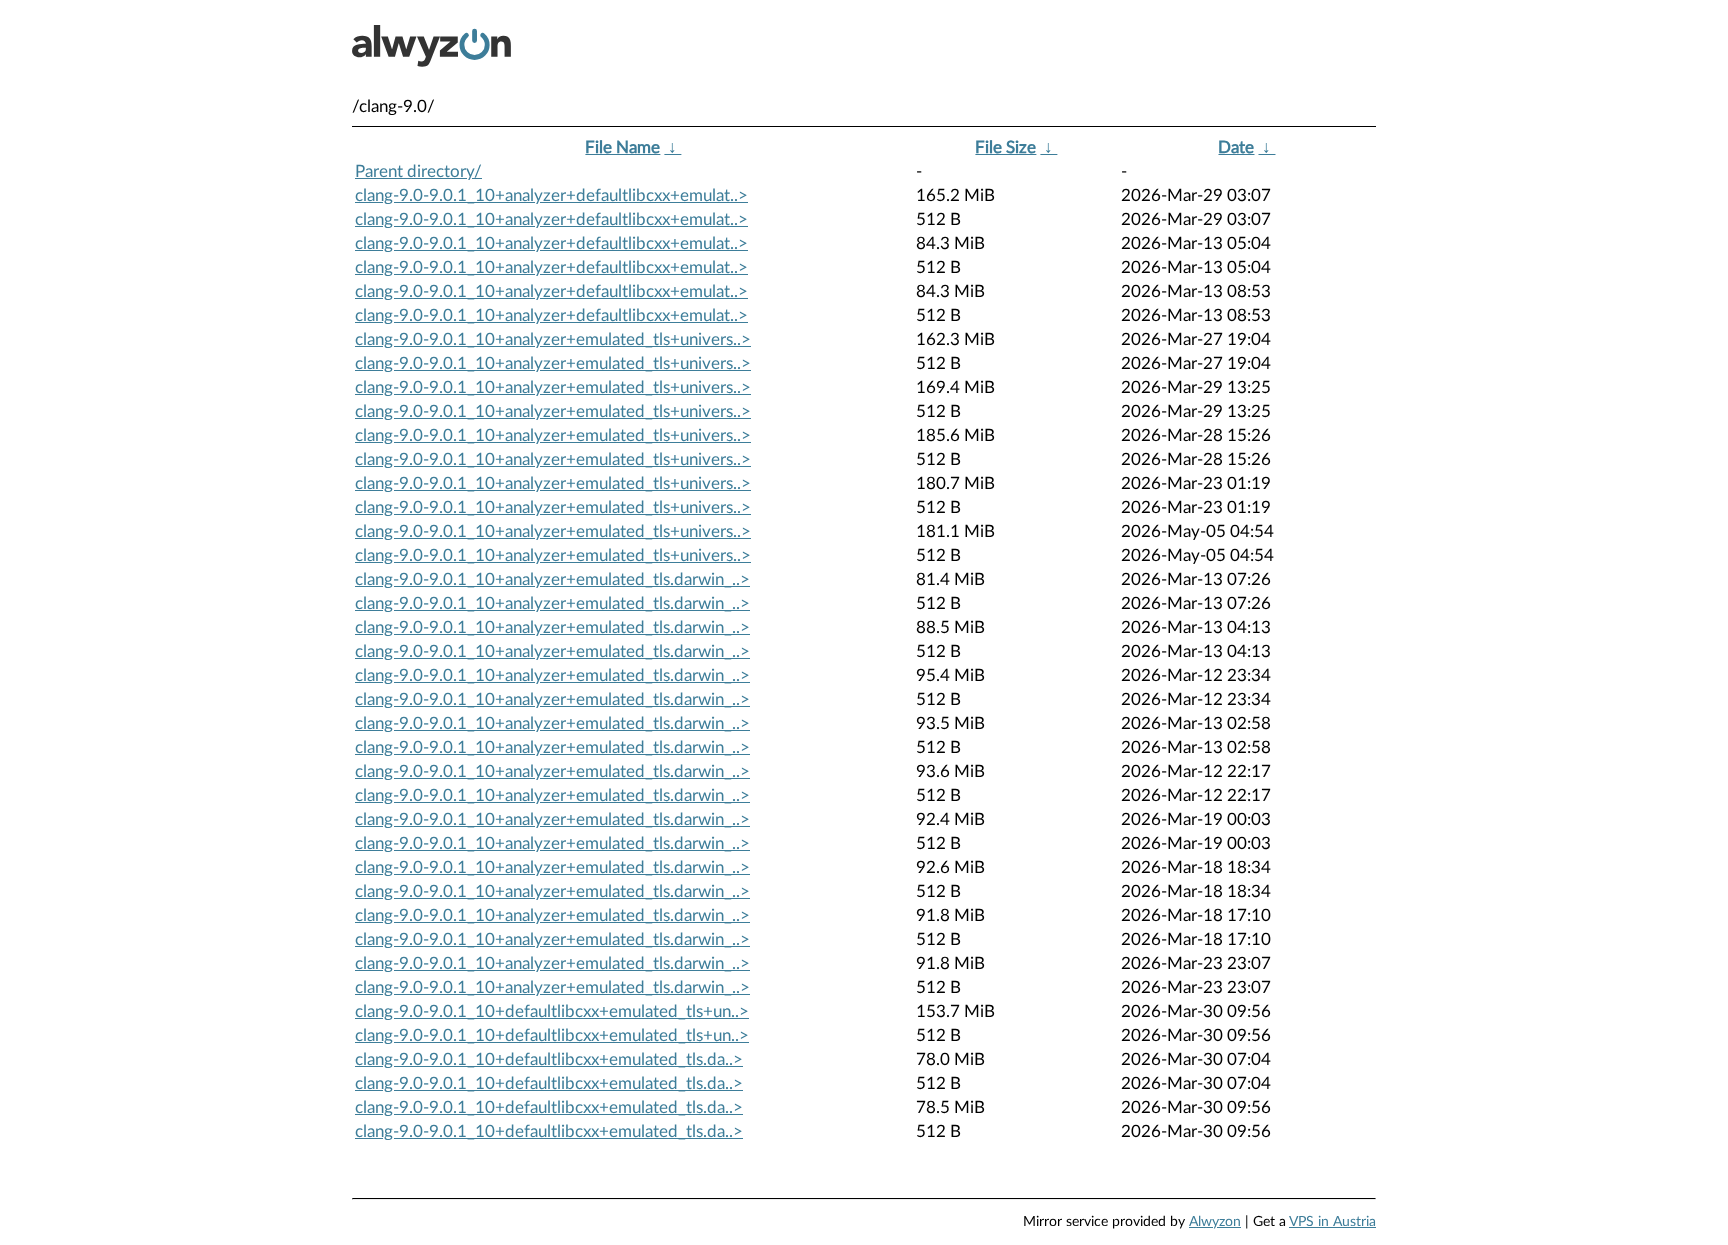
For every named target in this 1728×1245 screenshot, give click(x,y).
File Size (1005, 147)
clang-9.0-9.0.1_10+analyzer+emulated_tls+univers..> (553, 339)
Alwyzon (1215, 1222)
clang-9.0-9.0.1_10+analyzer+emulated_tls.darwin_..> (552, 579)
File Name (622, 147)
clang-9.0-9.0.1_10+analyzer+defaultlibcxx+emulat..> (551, 195)
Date (1236, 147)
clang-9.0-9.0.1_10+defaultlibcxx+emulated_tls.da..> (549, 1059)
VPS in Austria (1332, 1222)
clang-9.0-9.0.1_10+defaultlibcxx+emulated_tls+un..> (552, 1011)
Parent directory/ (418, 171)
